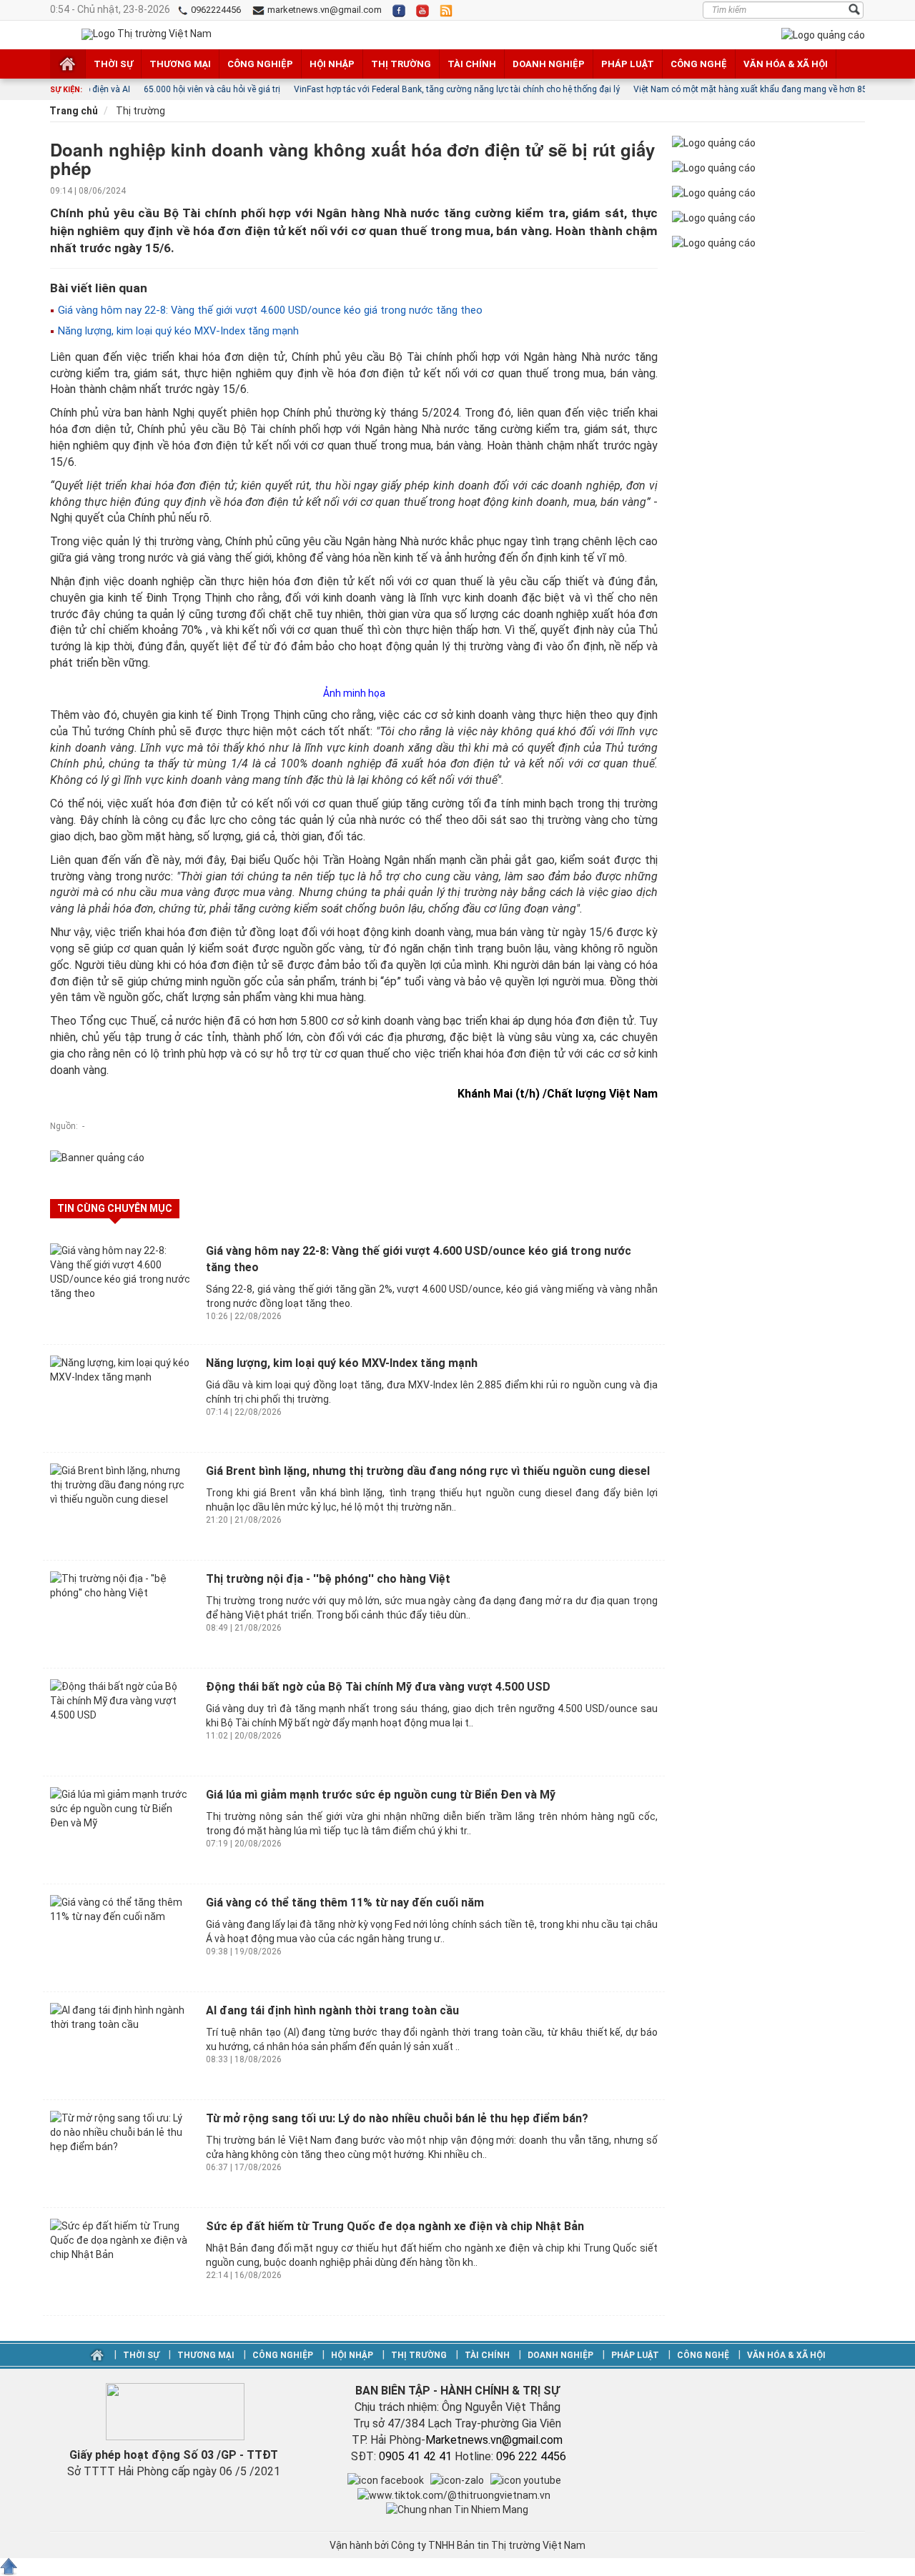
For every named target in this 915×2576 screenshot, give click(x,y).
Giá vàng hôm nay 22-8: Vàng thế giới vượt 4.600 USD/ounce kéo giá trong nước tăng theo (269, 310)
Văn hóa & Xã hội (786, 64)
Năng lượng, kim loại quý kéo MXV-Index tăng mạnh (177, 331)
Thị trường (401, 64)
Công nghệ (699, 64)
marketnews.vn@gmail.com (323, 10)
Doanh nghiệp (549, 64)
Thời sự (113, 64)
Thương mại (180, 64)
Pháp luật (628, 64)
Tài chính (472, 64)
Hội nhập (332, 64)
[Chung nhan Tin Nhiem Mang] (457, 2509)
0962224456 (215, 10)
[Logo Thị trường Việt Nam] (147, 34)
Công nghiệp (260, 64)
